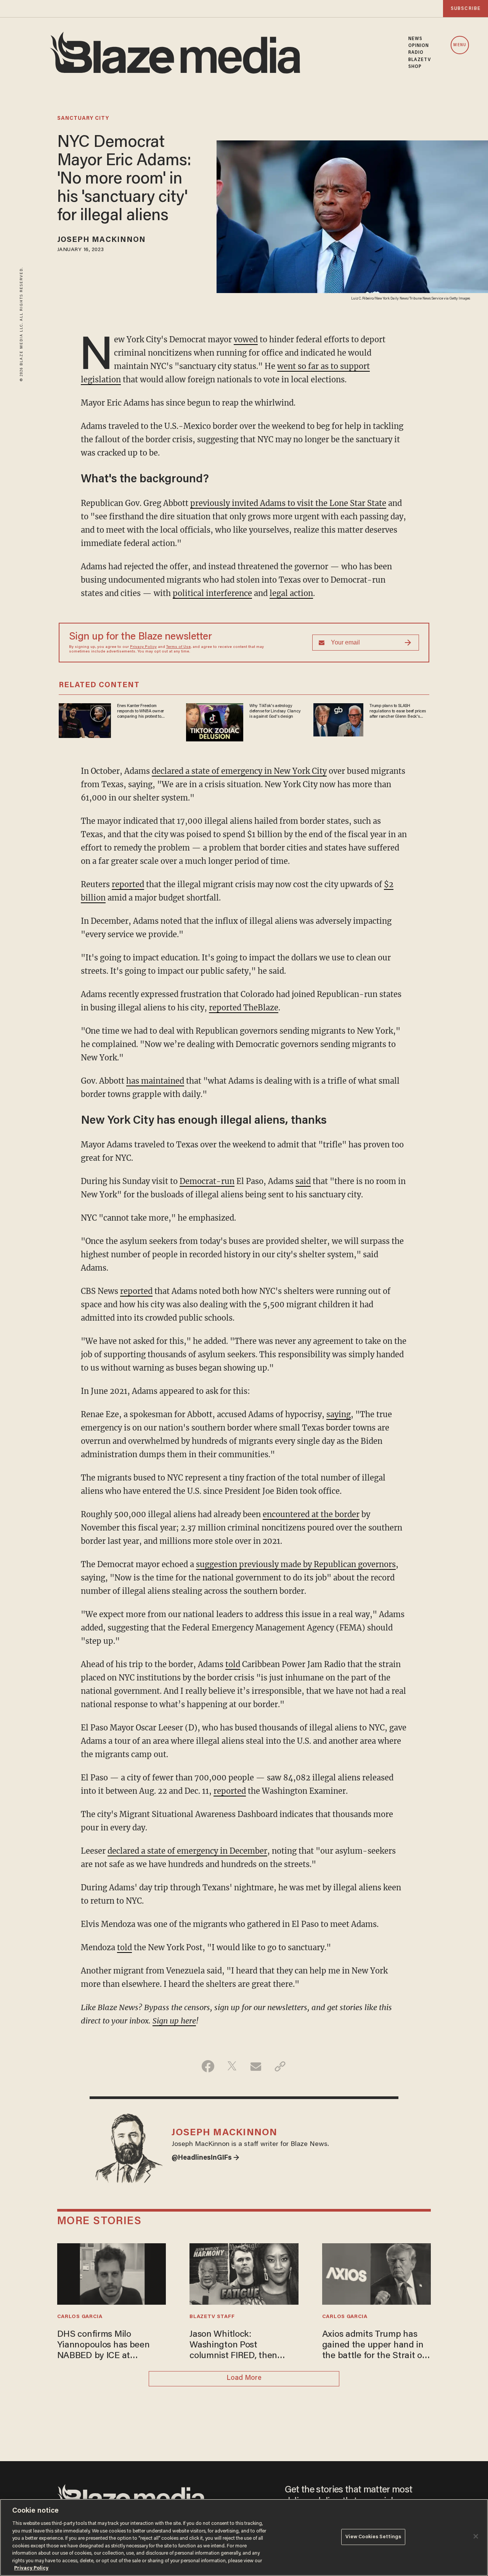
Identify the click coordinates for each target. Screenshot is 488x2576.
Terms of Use (178, 647)
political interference (212, 593)
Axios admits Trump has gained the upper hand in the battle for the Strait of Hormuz (374, 2346)
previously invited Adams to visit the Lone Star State (288, 503)
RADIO (416, 53)
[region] (244, 2537)
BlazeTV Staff (212, 2317)
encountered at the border (311, 1514)
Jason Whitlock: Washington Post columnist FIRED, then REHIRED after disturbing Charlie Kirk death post (240, 2346)
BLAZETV (420, 60)
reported (128, 884)
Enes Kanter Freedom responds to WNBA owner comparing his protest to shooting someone (140, 712)
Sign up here (174, 2021)
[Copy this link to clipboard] (280, 2066)
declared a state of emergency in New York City (239, 771)
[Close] (476, 2536)
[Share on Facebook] (208, 2066)
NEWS (415, 39)
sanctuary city (83, 119)
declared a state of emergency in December (187, 1851)
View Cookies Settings (373, 2537)
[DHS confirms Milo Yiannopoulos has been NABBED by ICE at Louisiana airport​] (112, 2273)
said (303, 1181)
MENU (460, 45)
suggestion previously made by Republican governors (296, 1564)
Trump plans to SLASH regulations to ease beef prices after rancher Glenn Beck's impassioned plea (398, 712)
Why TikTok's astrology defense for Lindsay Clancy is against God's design (275, 711)
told (233, 1664)
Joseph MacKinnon (102, 240)
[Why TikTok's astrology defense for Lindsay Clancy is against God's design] (215, 721)
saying (339, 1414)
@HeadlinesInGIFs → (205, 2158)
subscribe (466, 9)
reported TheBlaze (244, 1008)
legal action (291, 593)
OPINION (419, 46)
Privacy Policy (143, 647)
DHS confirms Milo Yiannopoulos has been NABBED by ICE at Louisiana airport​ (104, 2346)
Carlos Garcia (80, 2317)
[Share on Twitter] (232, 2066)
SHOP (415, 67)
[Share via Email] (256, 2066)
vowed (246, 339)
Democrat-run (207, 1181)
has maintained (155, 1081)
